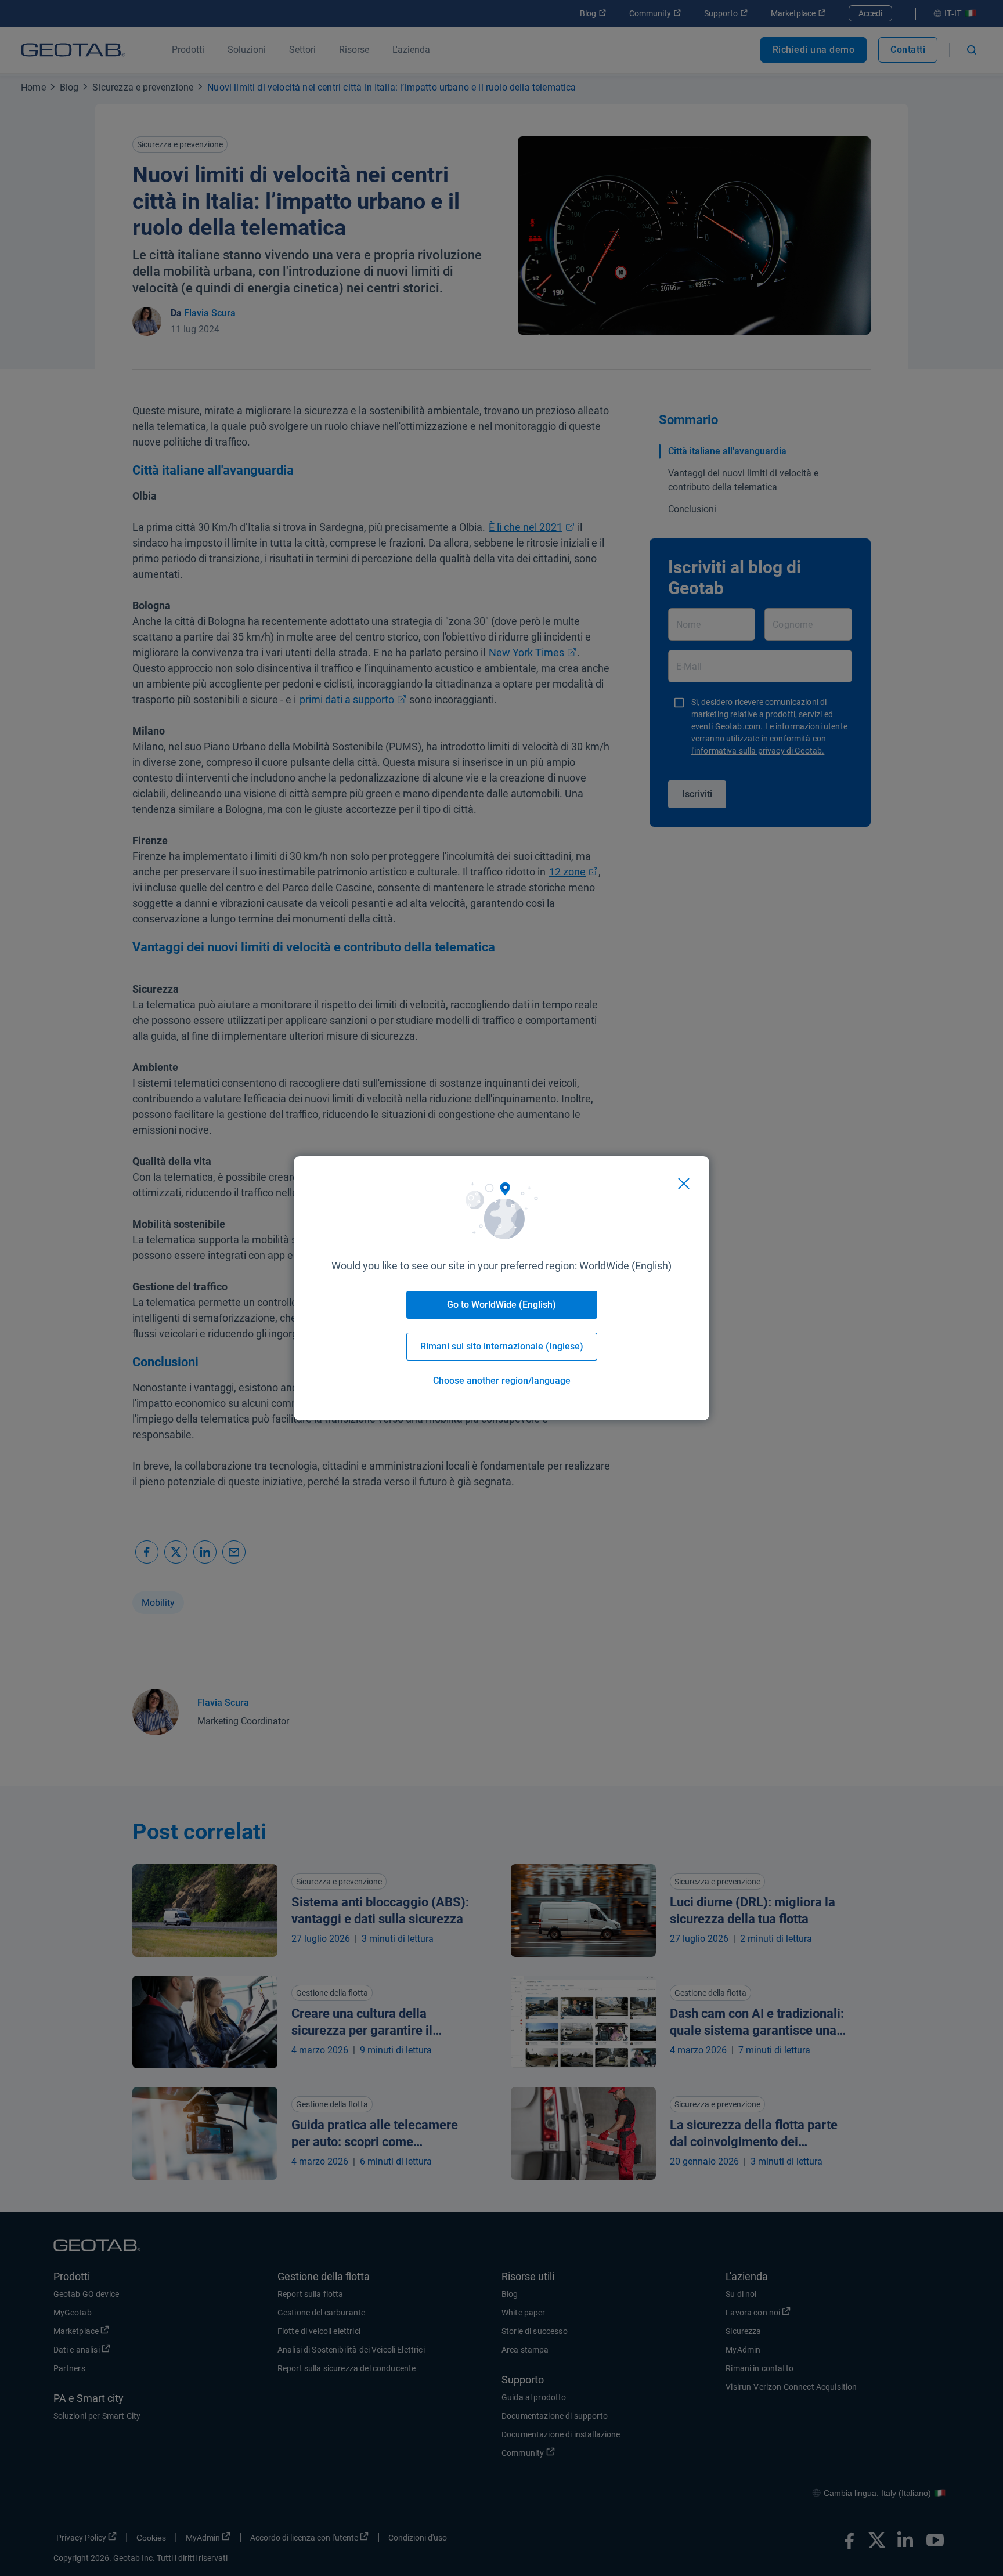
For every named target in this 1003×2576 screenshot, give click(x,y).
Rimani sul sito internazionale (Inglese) (502, 1346)
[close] (684, 1184)
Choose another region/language (502, 1381)
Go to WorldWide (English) (501, 1305)
